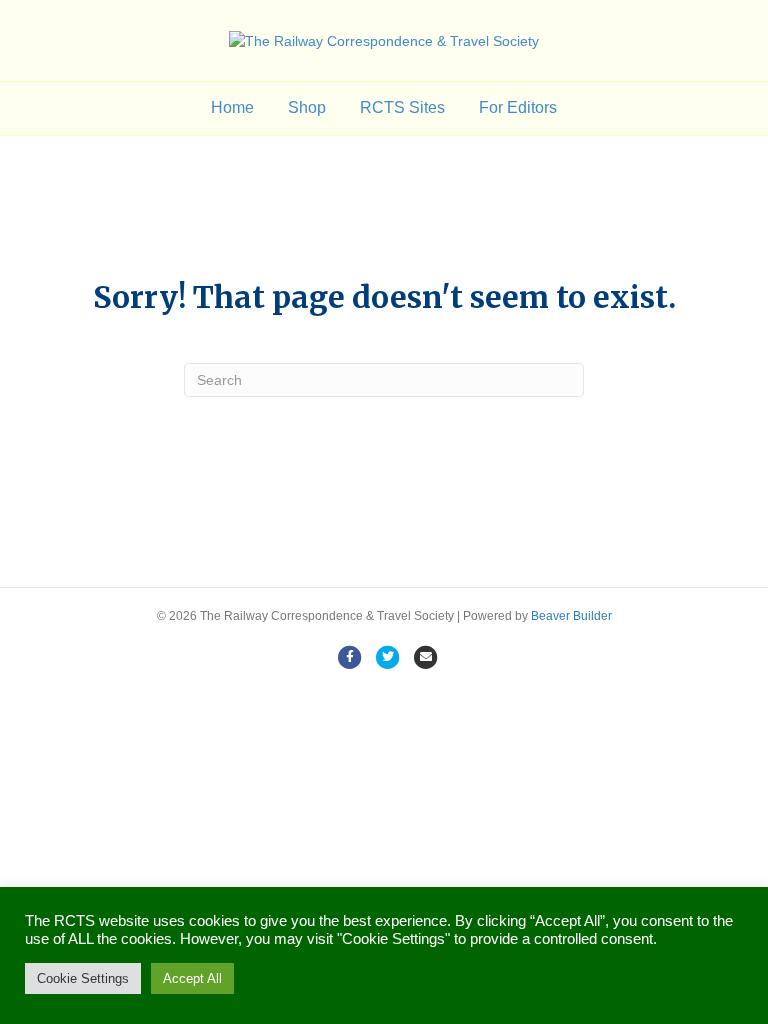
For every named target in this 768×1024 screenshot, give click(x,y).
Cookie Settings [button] (83, 978)
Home (232, 107)
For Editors (518, 107)
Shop (307, 107)
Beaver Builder (571, 616)
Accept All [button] (192, 978)
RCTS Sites (402, 107)
